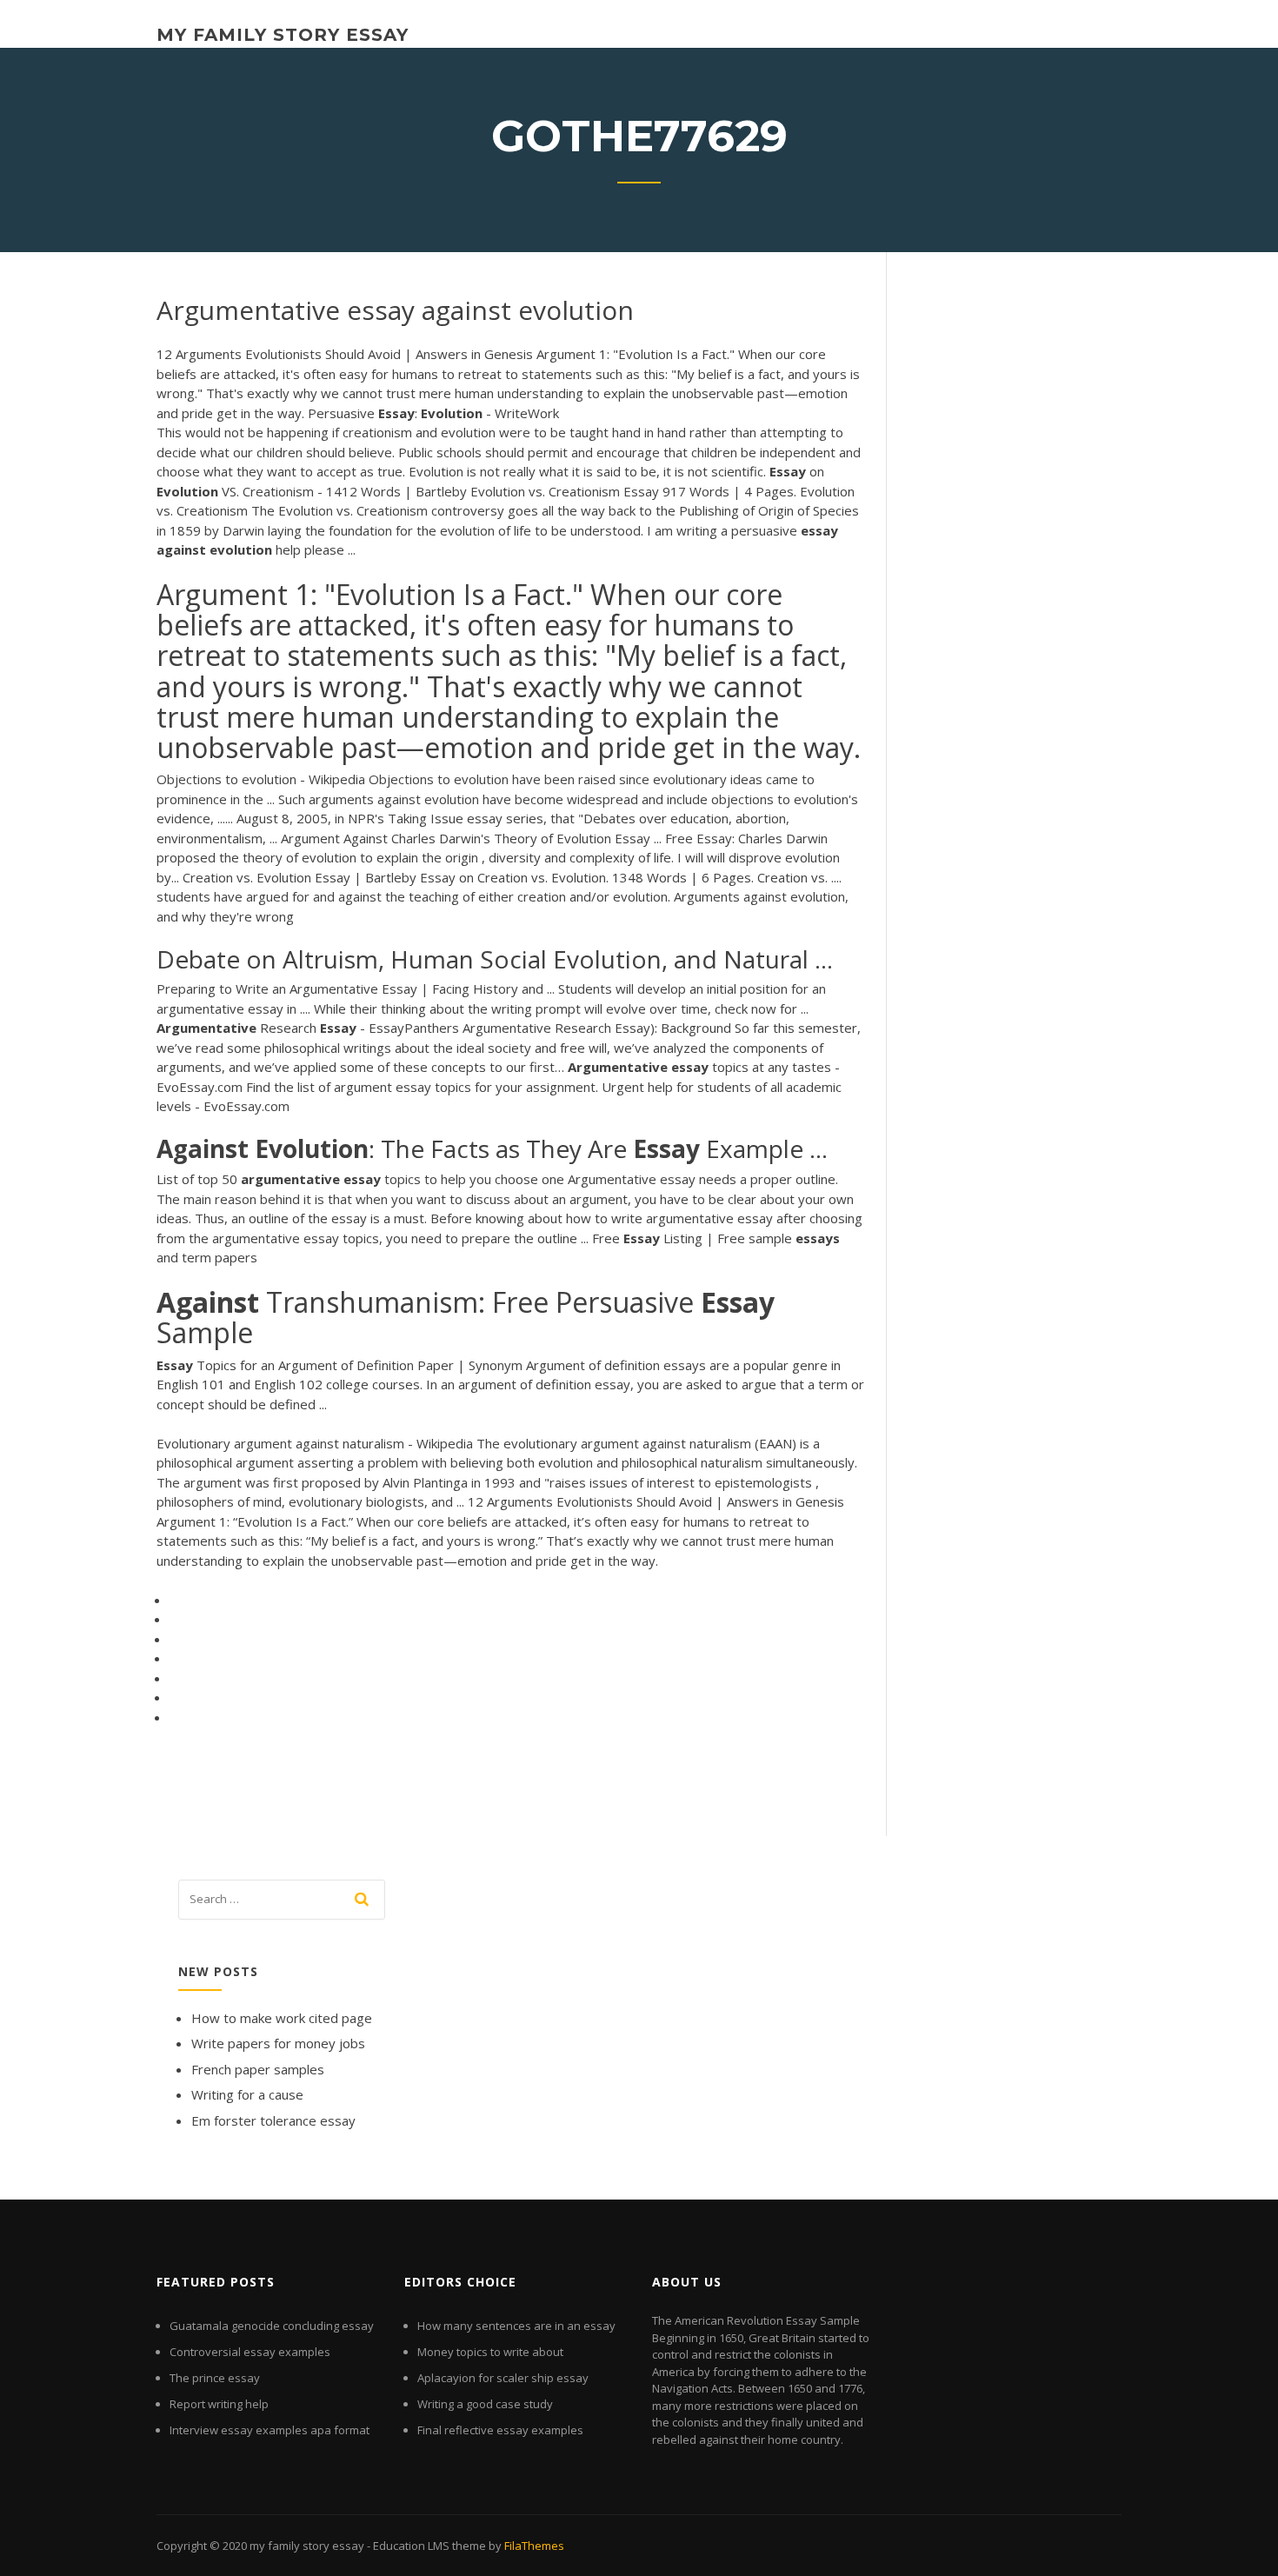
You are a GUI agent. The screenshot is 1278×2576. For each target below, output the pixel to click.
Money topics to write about (490, 2352)
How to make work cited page (282, 2018)
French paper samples (258, 2069)
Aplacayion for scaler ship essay (503, 2378)
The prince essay (215, 2378)
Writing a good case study (485, 2404)
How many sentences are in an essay (516, 2326)
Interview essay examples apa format (270, 2430)
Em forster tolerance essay (273, 2120)
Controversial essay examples (250, 2352)
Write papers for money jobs (278, 2043)
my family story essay (283, 35)
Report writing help (219, 2404)
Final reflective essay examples (500, 2430)
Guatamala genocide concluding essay (272, 2326)
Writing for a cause (247, 2094)
